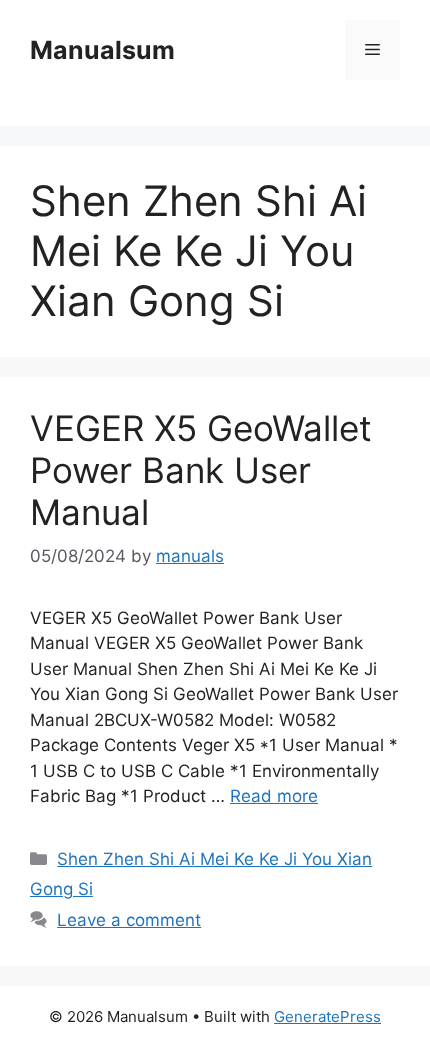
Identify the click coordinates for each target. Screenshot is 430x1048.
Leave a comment (129, 920)
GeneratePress (327, 1016)
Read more (274, 796)
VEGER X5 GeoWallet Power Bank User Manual (201, 470)
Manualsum (102, 50)
